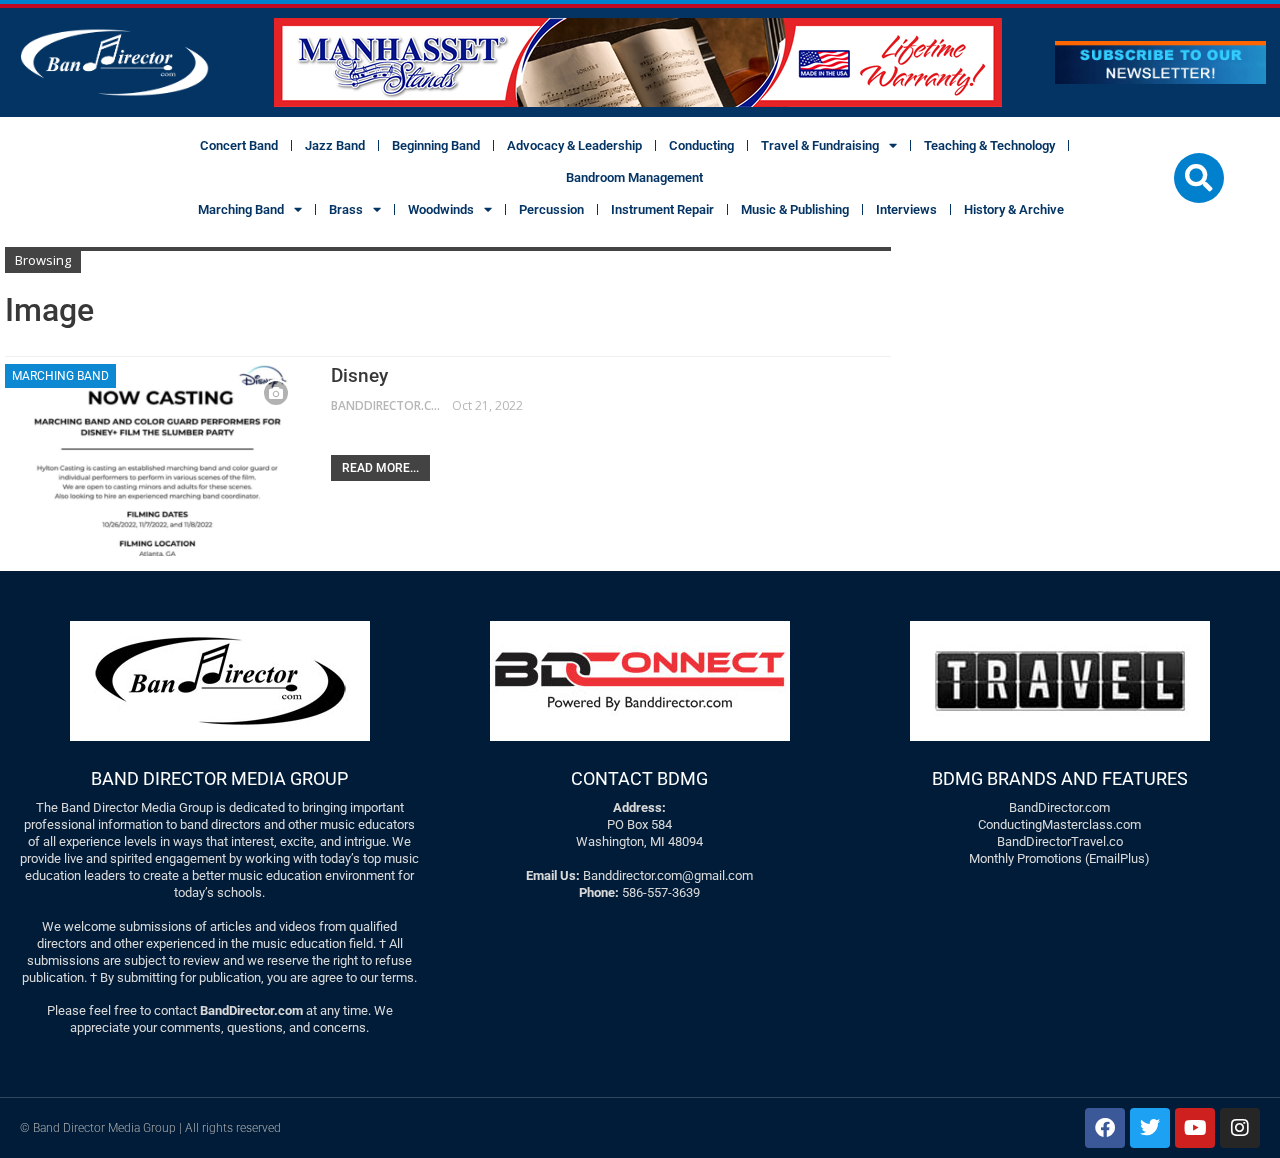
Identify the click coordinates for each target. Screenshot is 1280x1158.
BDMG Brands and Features (1060, 778)
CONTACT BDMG (639, 778)
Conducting (701, 145)
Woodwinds (441, 209)
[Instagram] (1240, 1128)
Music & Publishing (795, 209)
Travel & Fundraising (820, 145)
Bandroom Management (634, 177)
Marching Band (241, 209)
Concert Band (239, 145)
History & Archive (1014, 209)
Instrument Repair (662, 209)
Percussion (551, 209)
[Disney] (155, 460)
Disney (359, 375)
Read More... (380, 468)
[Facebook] (1105, 1128)
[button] (1199, 178)
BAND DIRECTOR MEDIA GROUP (219, 778)
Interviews (906, 209)
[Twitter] (1150, 1128)
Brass (346, 209)
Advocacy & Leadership (574, 145)
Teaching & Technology (989, 145)
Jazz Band (335, 145)
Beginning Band (436, 145)
